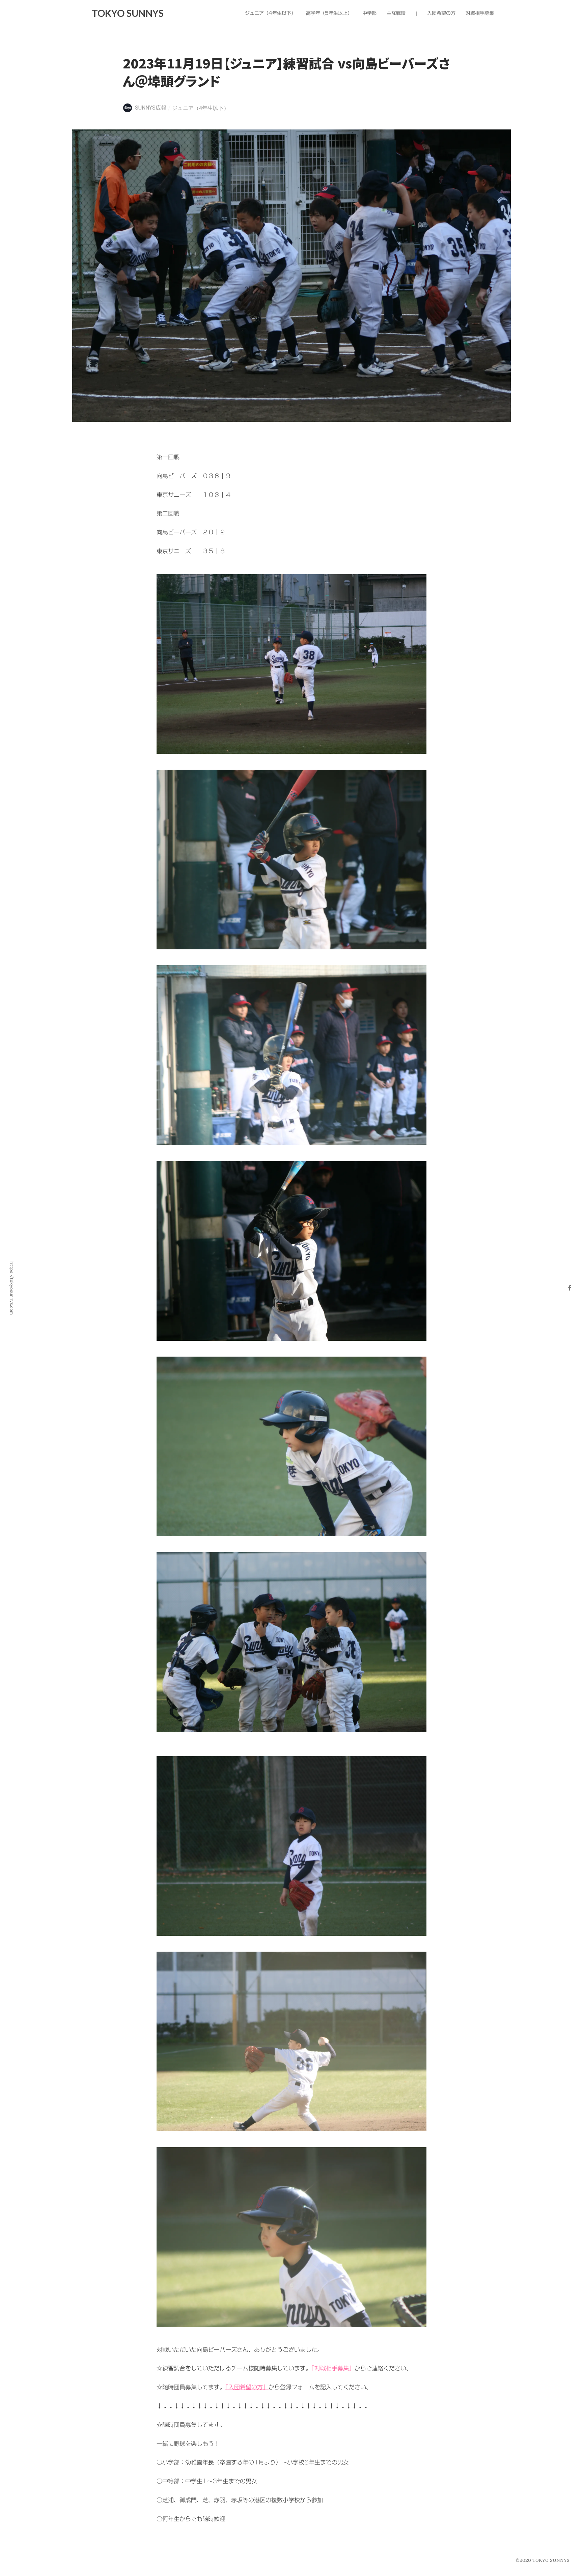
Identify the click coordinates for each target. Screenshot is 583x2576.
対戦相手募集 (480, 13)
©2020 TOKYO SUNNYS (543, 2560)
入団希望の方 (441, 13)
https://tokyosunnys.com (12, 1288)
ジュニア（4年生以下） (201, 108)
